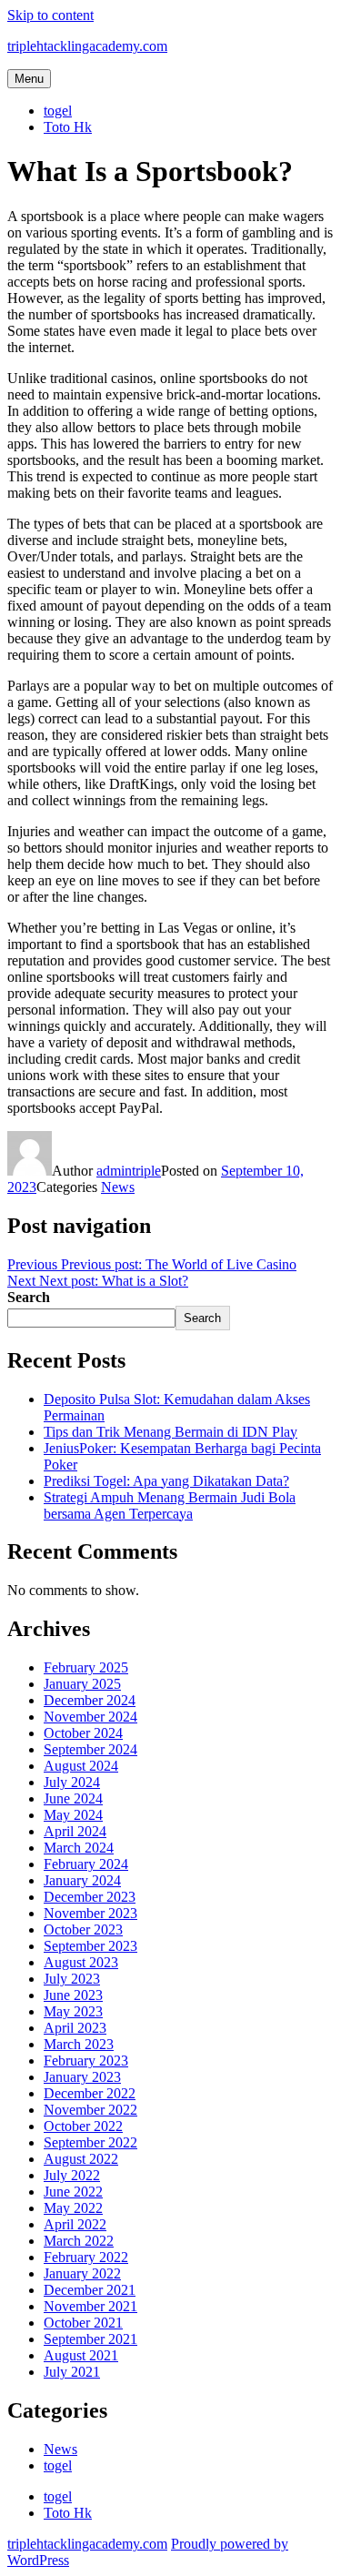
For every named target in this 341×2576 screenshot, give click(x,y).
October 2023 (83, 1929)
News (118, 1187)
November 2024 (90, 1717)
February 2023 (86, 2061)
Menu (29, 79)
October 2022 (83, 2126)
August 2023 (81, 1962)
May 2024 (73, 1815)
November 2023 (90, 1913)
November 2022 (90, 2110)
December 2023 (90, 1897)
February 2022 (86, 2257)
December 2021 (90, 2290)
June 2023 (73, 1995)
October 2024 (83, 1733)
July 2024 (72, 1782)
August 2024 (81, 1766)
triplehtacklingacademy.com (87, 46)
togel (58, 111)
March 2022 (79, 2241)
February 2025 (86, 1667)
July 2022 (72, 2175)
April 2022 (75, 2224)
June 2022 (73, 2192)
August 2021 (81, 2355)
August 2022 (81, 2159)
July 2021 (72, 2372)
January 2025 (82, 1684)
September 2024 (90, 1749)
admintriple (129, 1171)
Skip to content (50, 15)
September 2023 (90, 1946)
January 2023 (82, 2077)
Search (29, 1297)
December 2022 (90, 2093)
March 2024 (79, 1848)
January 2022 (82, 2273)
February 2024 (86, 1864)
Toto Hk (68, 127)
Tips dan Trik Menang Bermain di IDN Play (170, 1432)
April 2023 (75, 2028)
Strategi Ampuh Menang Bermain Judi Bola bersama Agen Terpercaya (170, 1505)
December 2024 (90, 1700)
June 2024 (73, 1798)
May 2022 (73, 2208)
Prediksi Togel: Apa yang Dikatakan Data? (166, 1481)
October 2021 (83, 2323)
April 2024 (75, 1831)
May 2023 (73, 2011)
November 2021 (90, 2306)
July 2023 (72, 1979)
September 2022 (90, 2142)
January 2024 (82, 1880)
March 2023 (79, 2044)
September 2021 (90, 2339)
